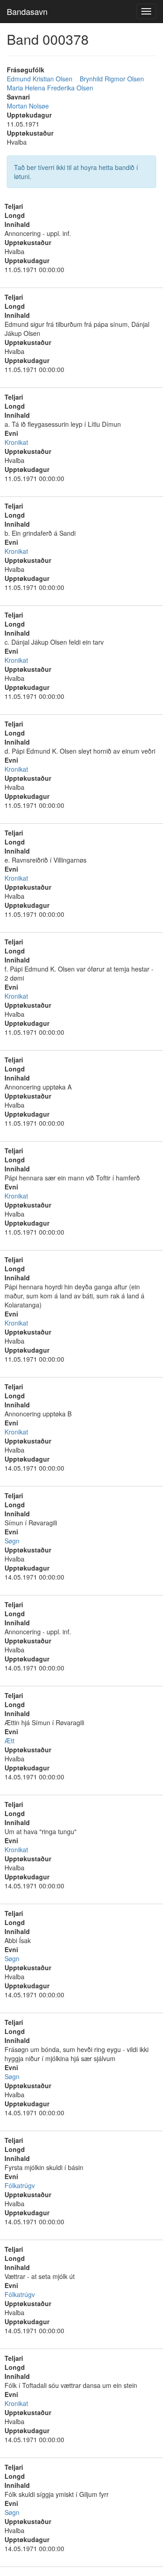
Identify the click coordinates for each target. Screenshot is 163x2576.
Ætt (10, 1741)
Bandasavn (27, 11)
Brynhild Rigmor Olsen (112, 79)
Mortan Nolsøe (28, 106)
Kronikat (16, 442)
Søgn (12, 1541)
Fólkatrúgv (20, 2185)
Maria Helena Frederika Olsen (50, 88)
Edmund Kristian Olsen (40, 79)
